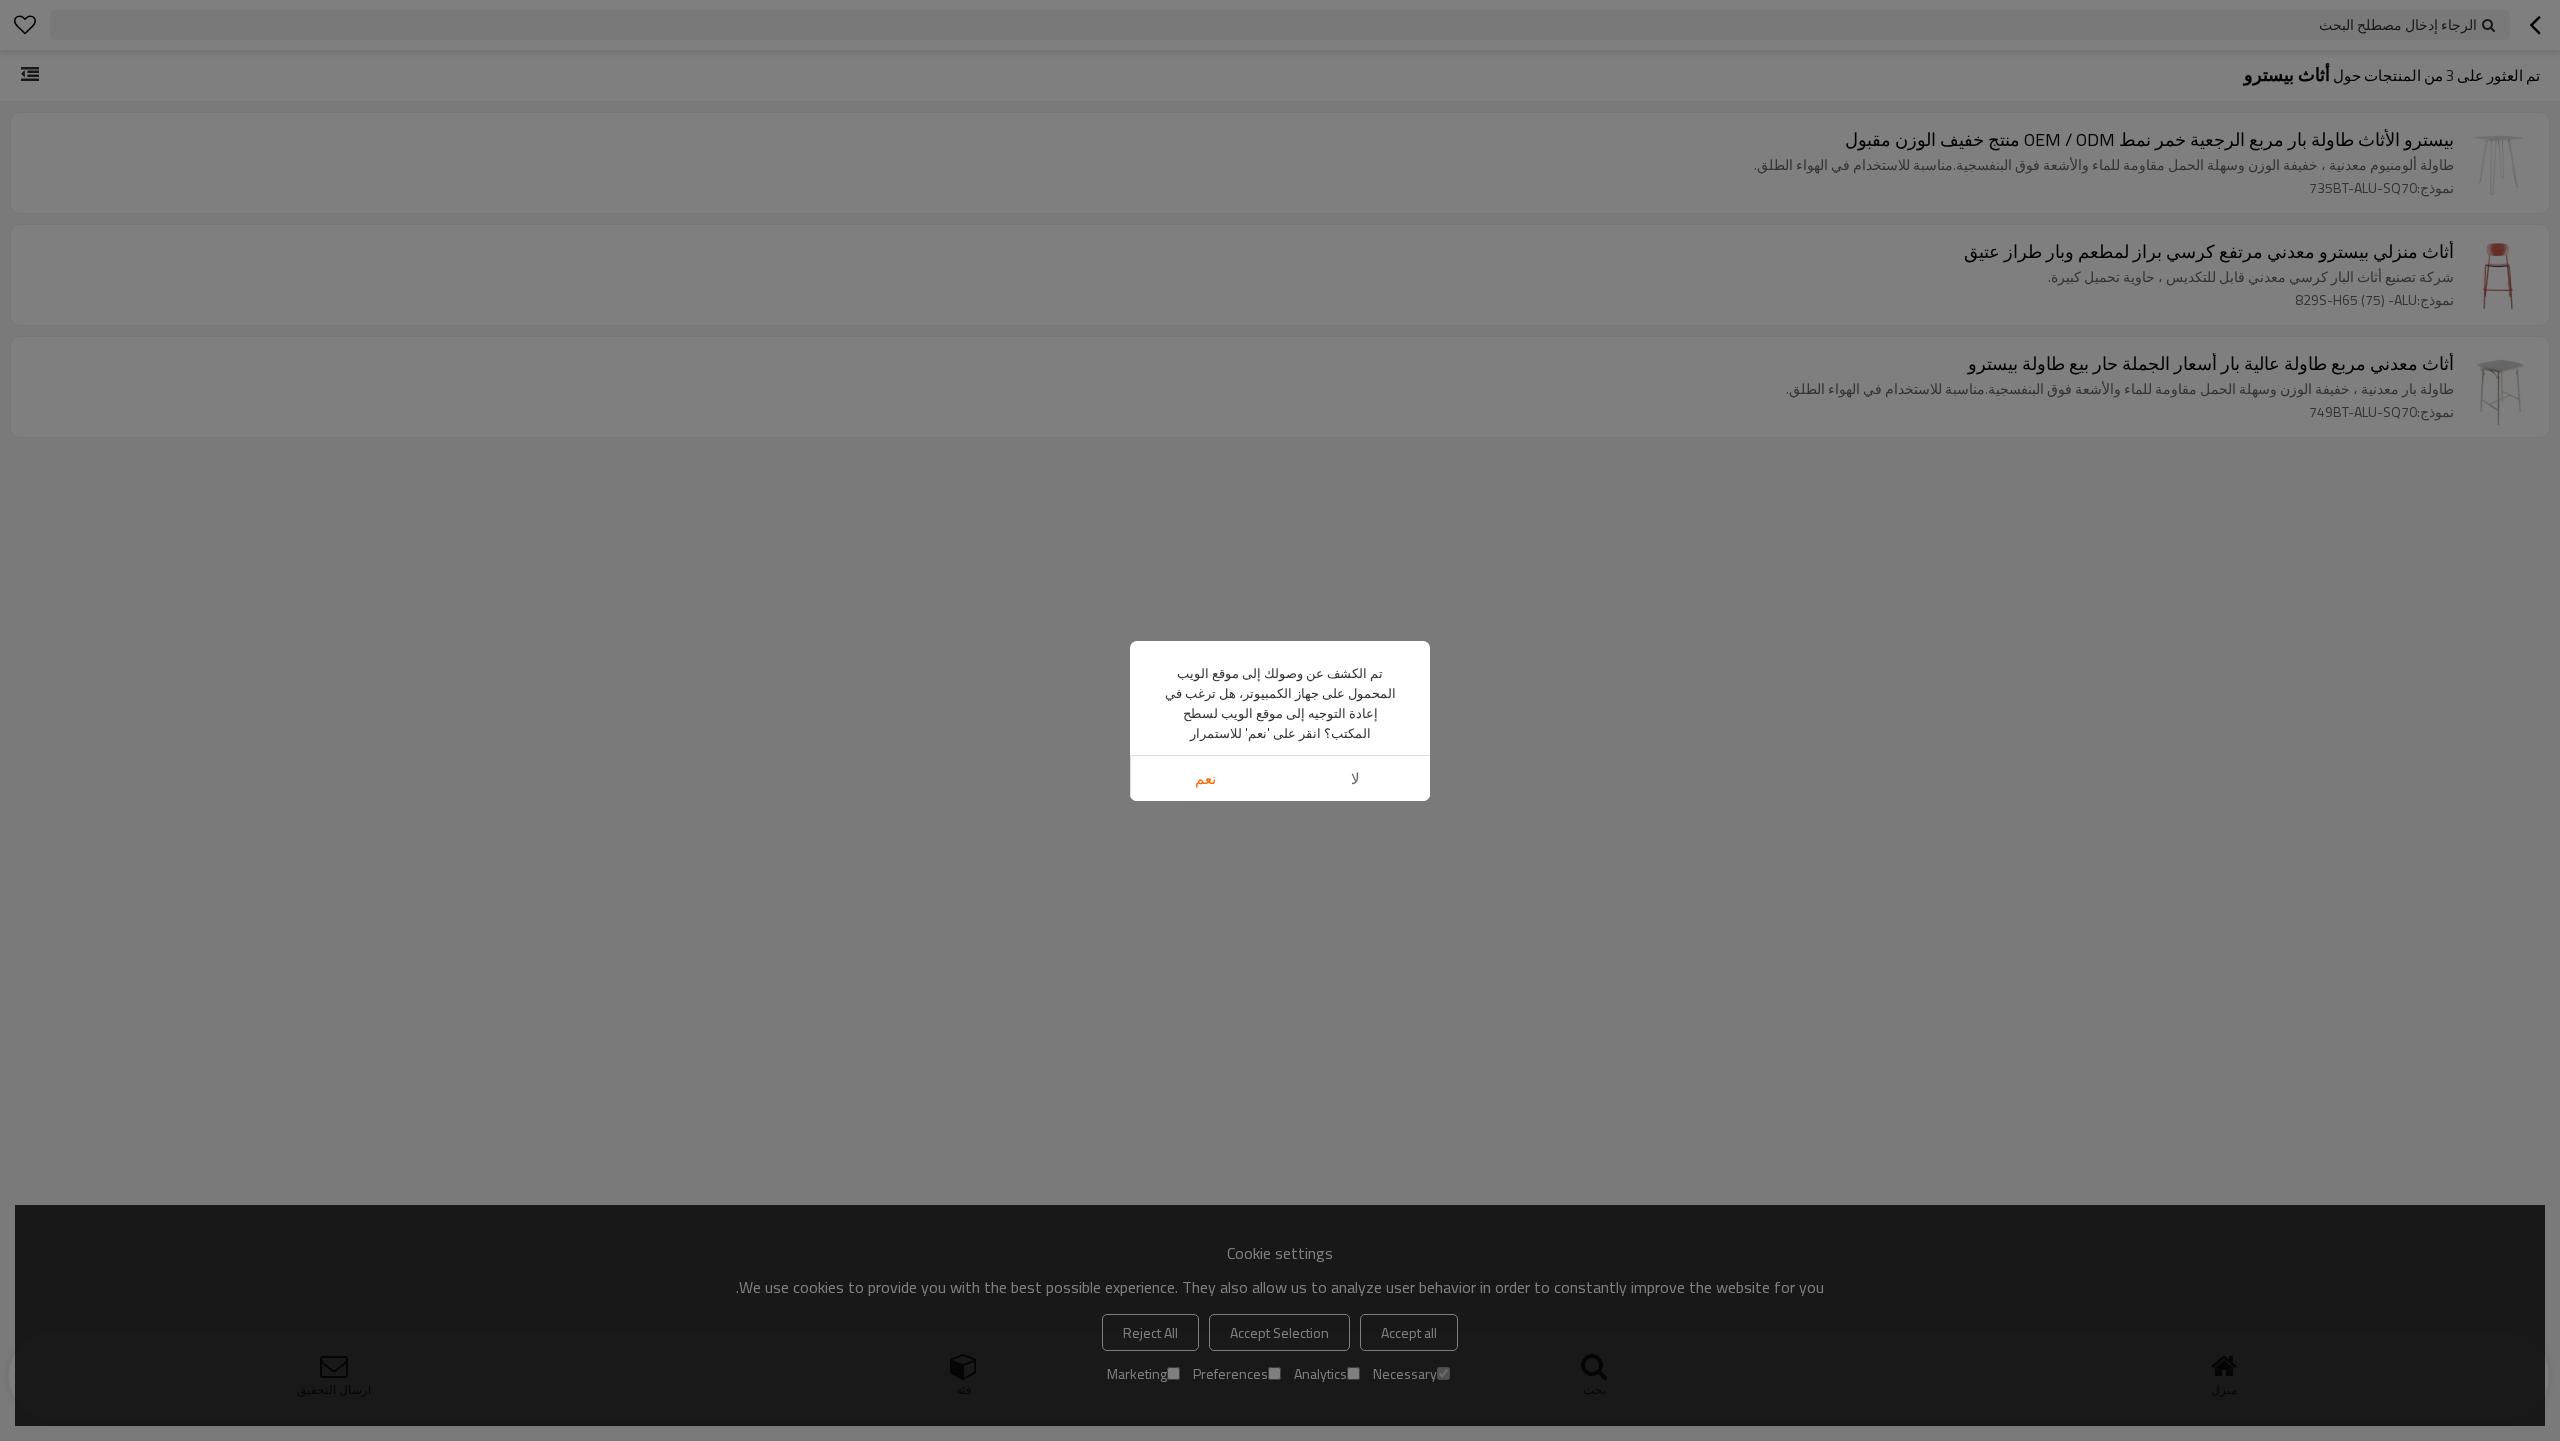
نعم (1205, 778)
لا (1355, 778)
